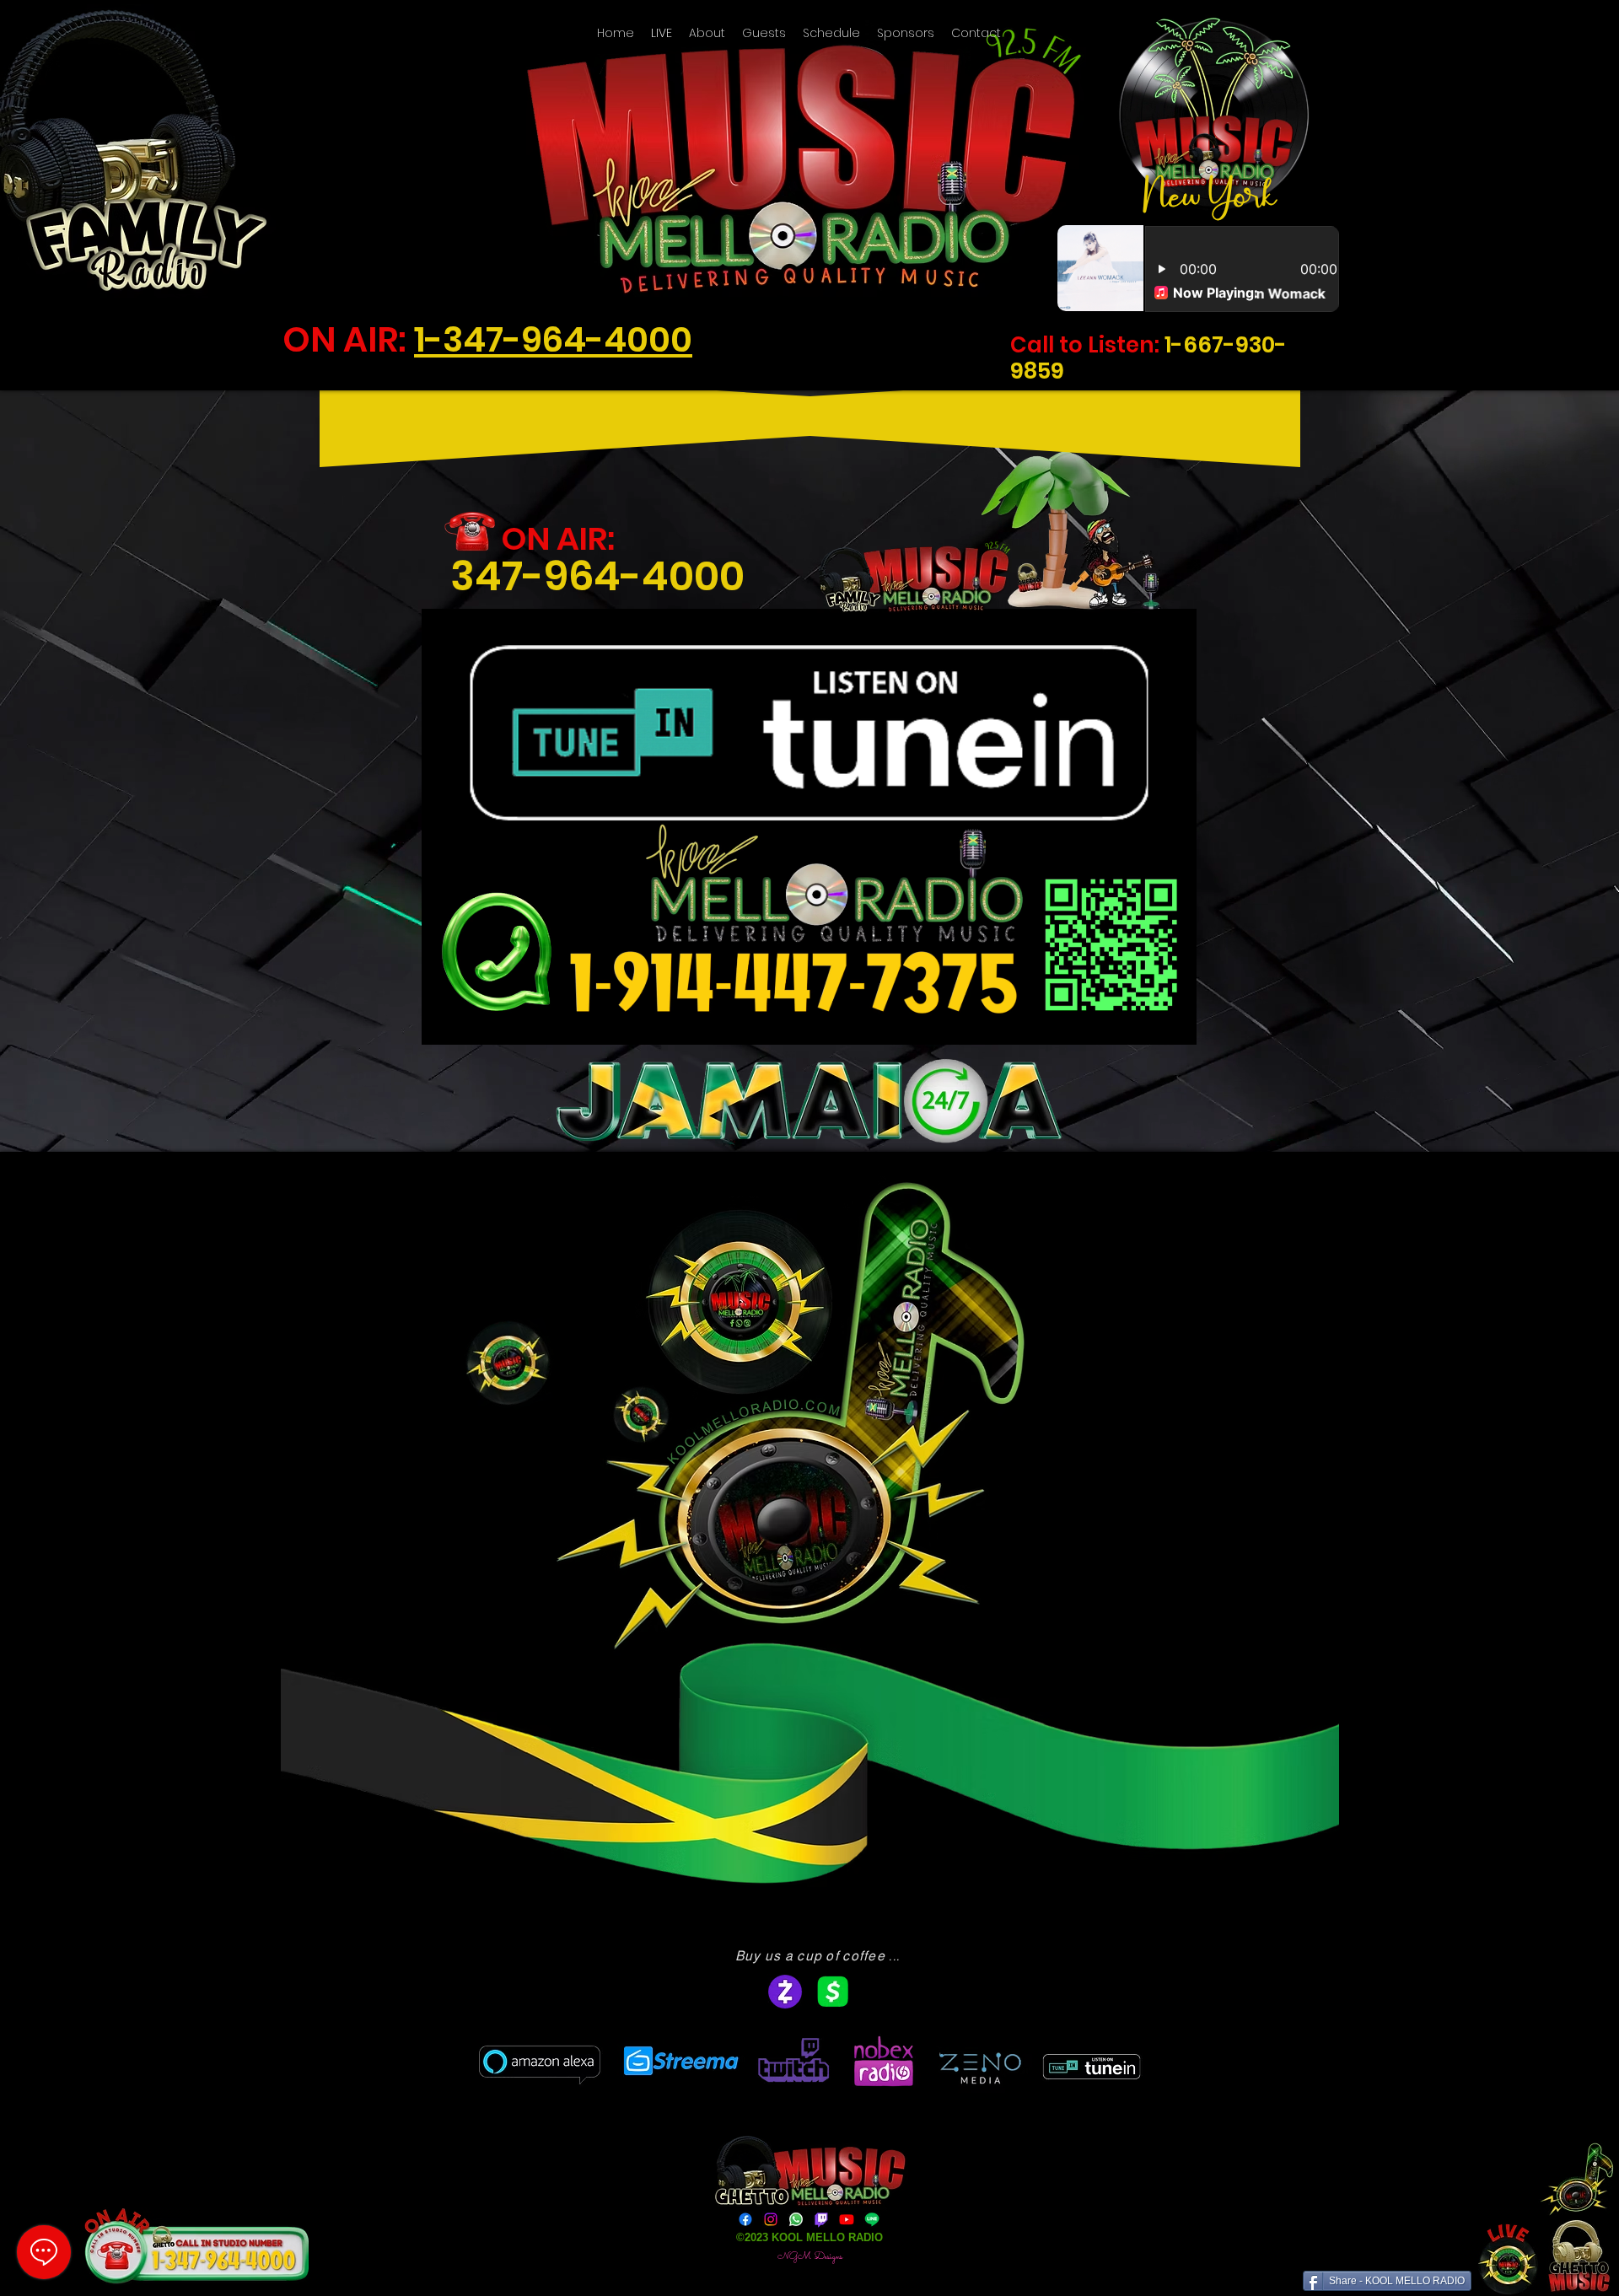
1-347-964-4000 (553, 339)
